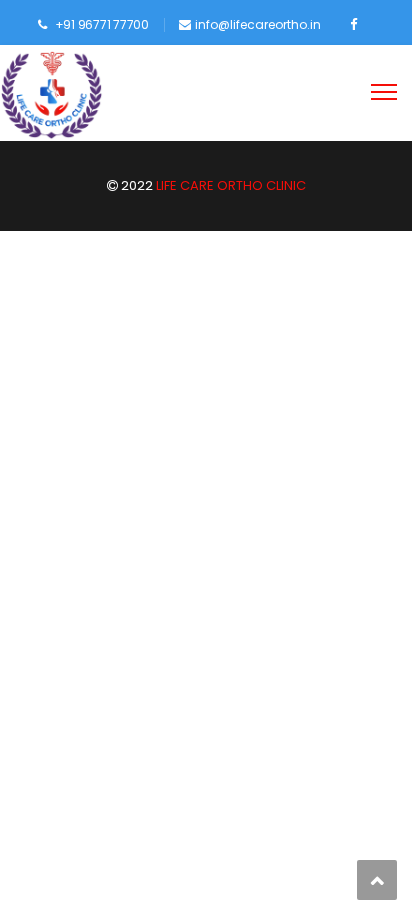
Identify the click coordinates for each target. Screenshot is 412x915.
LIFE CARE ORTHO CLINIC (229, 185)
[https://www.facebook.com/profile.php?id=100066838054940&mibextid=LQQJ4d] (353, 25)
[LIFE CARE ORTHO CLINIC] (51, 95)
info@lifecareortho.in (258, 24)
